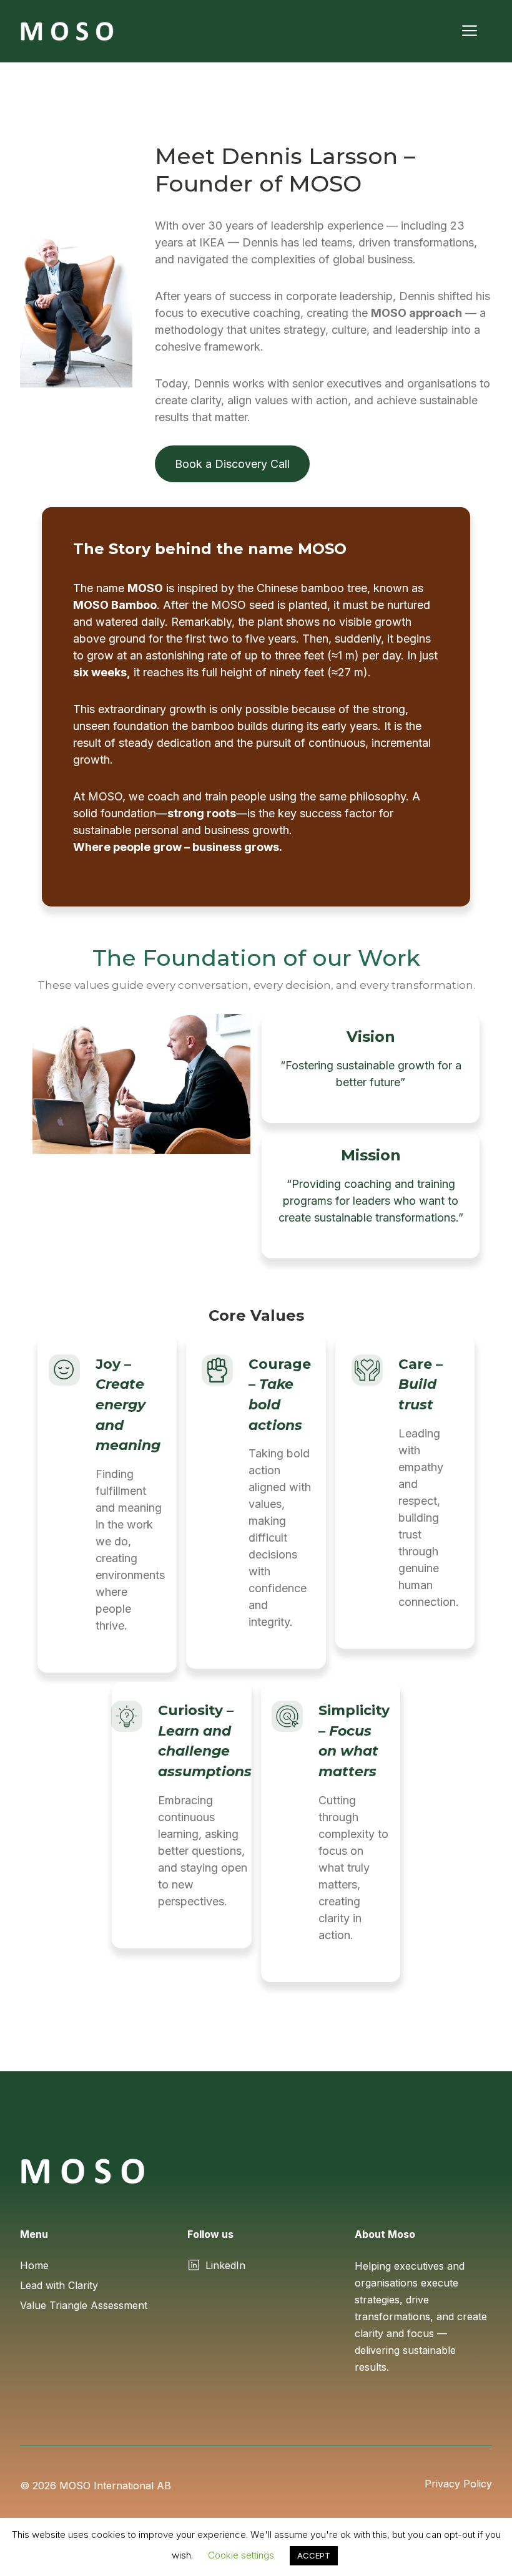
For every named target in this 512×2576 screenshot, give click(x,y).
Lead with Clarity (59, 2285)
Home (34, 2265)
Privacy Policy (458, 2484)
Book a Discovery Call (232, 464)
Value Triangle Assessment (84, 2305)
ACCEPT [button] (314, 2555)
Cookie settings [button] (241, 2555)
